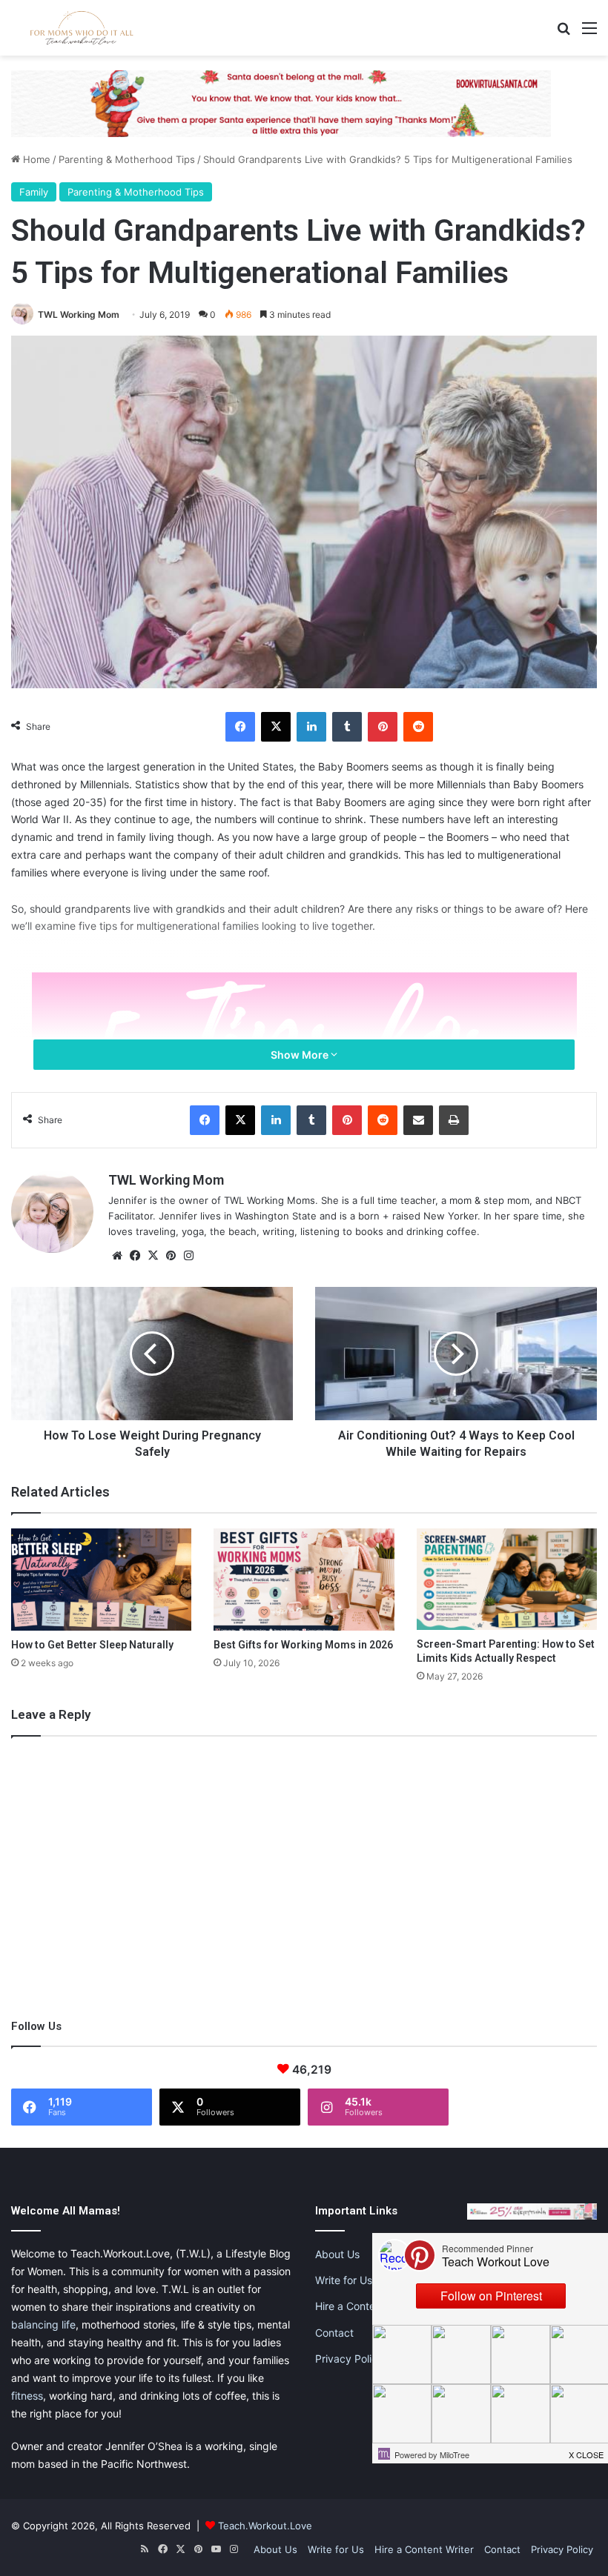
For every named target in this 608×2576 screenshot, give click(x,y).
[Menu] (589, 33)
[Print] (454, 1120)
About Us (337, 2254)
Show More (301, 1055)
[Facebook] (240, 727)
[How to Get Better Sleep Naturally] (101, 1579)
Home (35, 159)
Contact (334, 2333)
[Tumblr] (347, 727)
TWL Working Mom (79, 314)
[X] (276, 727)
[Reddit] (418, 727)
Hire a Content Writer (366, 2306)
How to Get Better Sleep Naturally (92, 1645)
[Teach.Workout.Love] (82, 28)
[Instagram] (188, 1256)
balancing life (43, 2324)
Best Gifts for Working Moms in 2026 (303, 1645)
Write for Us (344, 2280)
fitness (27, 2396)
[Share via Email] (418, 1120)
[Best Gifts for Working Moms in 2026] (304, 1579)
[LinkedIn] (311, 727)
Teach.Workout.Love (265, 2526)
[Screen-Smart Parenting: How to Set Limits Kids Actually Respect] (507, 1579)
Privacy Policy (349, 2359)
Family (34, 192)
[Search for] (564, 33)
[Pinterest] (383, 727)
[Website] (117, 1256)
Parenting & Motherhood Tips (127, 159)
